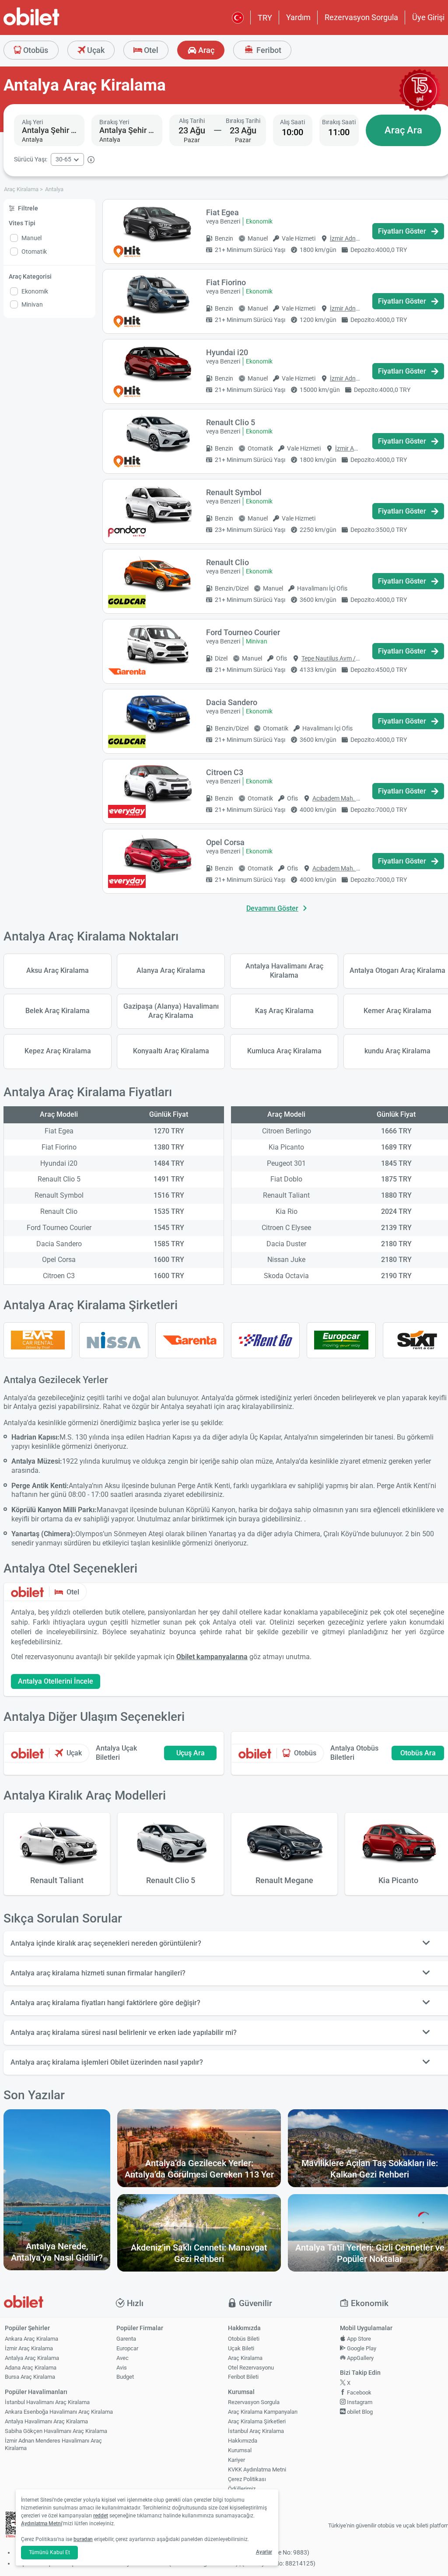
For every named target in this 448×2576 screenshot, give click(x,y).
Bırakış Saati (339, 122)
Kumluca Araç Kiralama (284, 1051)
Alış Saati (292, 122)
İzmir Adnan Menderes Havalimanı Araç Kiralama (53, 2444)
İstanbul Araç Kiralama (256, 2431)
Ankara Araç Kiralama (31, 2339)
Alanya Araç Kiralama (171, 970)
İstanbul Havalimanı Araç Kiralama (47, 2402)
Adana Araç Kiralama (31, 2368)
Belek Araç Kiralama (58, 1011)
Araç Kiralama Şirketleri (257, 2421)
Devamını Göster (272, 908)
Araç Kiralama (245, 2358)
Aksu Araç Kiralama (58, 970)
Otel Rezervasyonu (251, 2368)
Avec (122, 2358)
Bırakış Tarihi (243, 121)
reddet (101, 2516)
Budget (125, 2377)
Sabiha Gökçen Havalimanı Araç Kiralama (56, 2431)
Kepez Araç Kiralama (58, 1051)
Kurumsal (240, 2450)
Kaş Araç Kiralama (284, 1011)
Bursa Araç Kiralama (30, 2377)
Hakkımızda (243, 2441)
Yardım (298, 17)
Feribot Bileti (243, 2377)
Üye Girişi (428, 17)
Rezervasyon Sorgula (361, 17)
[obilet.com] (52, 24)
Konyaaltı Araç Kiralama (171, 1051)
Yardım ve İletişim (250, 2498)
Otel (150, 50)
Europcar (127, 2348)
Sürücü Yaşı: (31, 159)
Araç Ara (403, 130)
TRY (265, 18)
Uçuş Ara (191, 1753)
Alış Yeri (32, 122)
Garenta (126, 2339)
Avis (122, 2368)
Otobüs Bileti (244, 2339)
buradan (83, 2539)
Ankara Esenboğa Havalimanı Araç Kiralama (59, 2412)
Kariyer (236, 2460)
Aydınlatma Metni (42, 2524)
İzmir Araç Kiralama (29, 2348)
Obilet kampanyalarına (212, 1657)
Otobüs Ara (418, 1753)
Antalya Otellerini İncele (56, 1681)
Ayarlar (264, 2552)
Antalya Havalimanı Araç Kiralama (284, 971)
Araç (205, 50)
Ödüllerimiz (242, 2489)
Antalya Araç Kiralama (32, 2358)
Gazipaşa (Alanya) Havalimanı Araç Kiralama (171, 1011)
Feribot (268, 50)
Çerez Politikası (247, 2479)
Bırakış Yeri (114, 122)
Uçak (95, 50)
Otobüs (35, 50)
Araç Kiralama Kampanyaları (263, 2412)
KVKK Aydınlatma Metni (257, 2469)
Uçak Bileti (241, 2348)
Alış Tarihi (192, 121)
